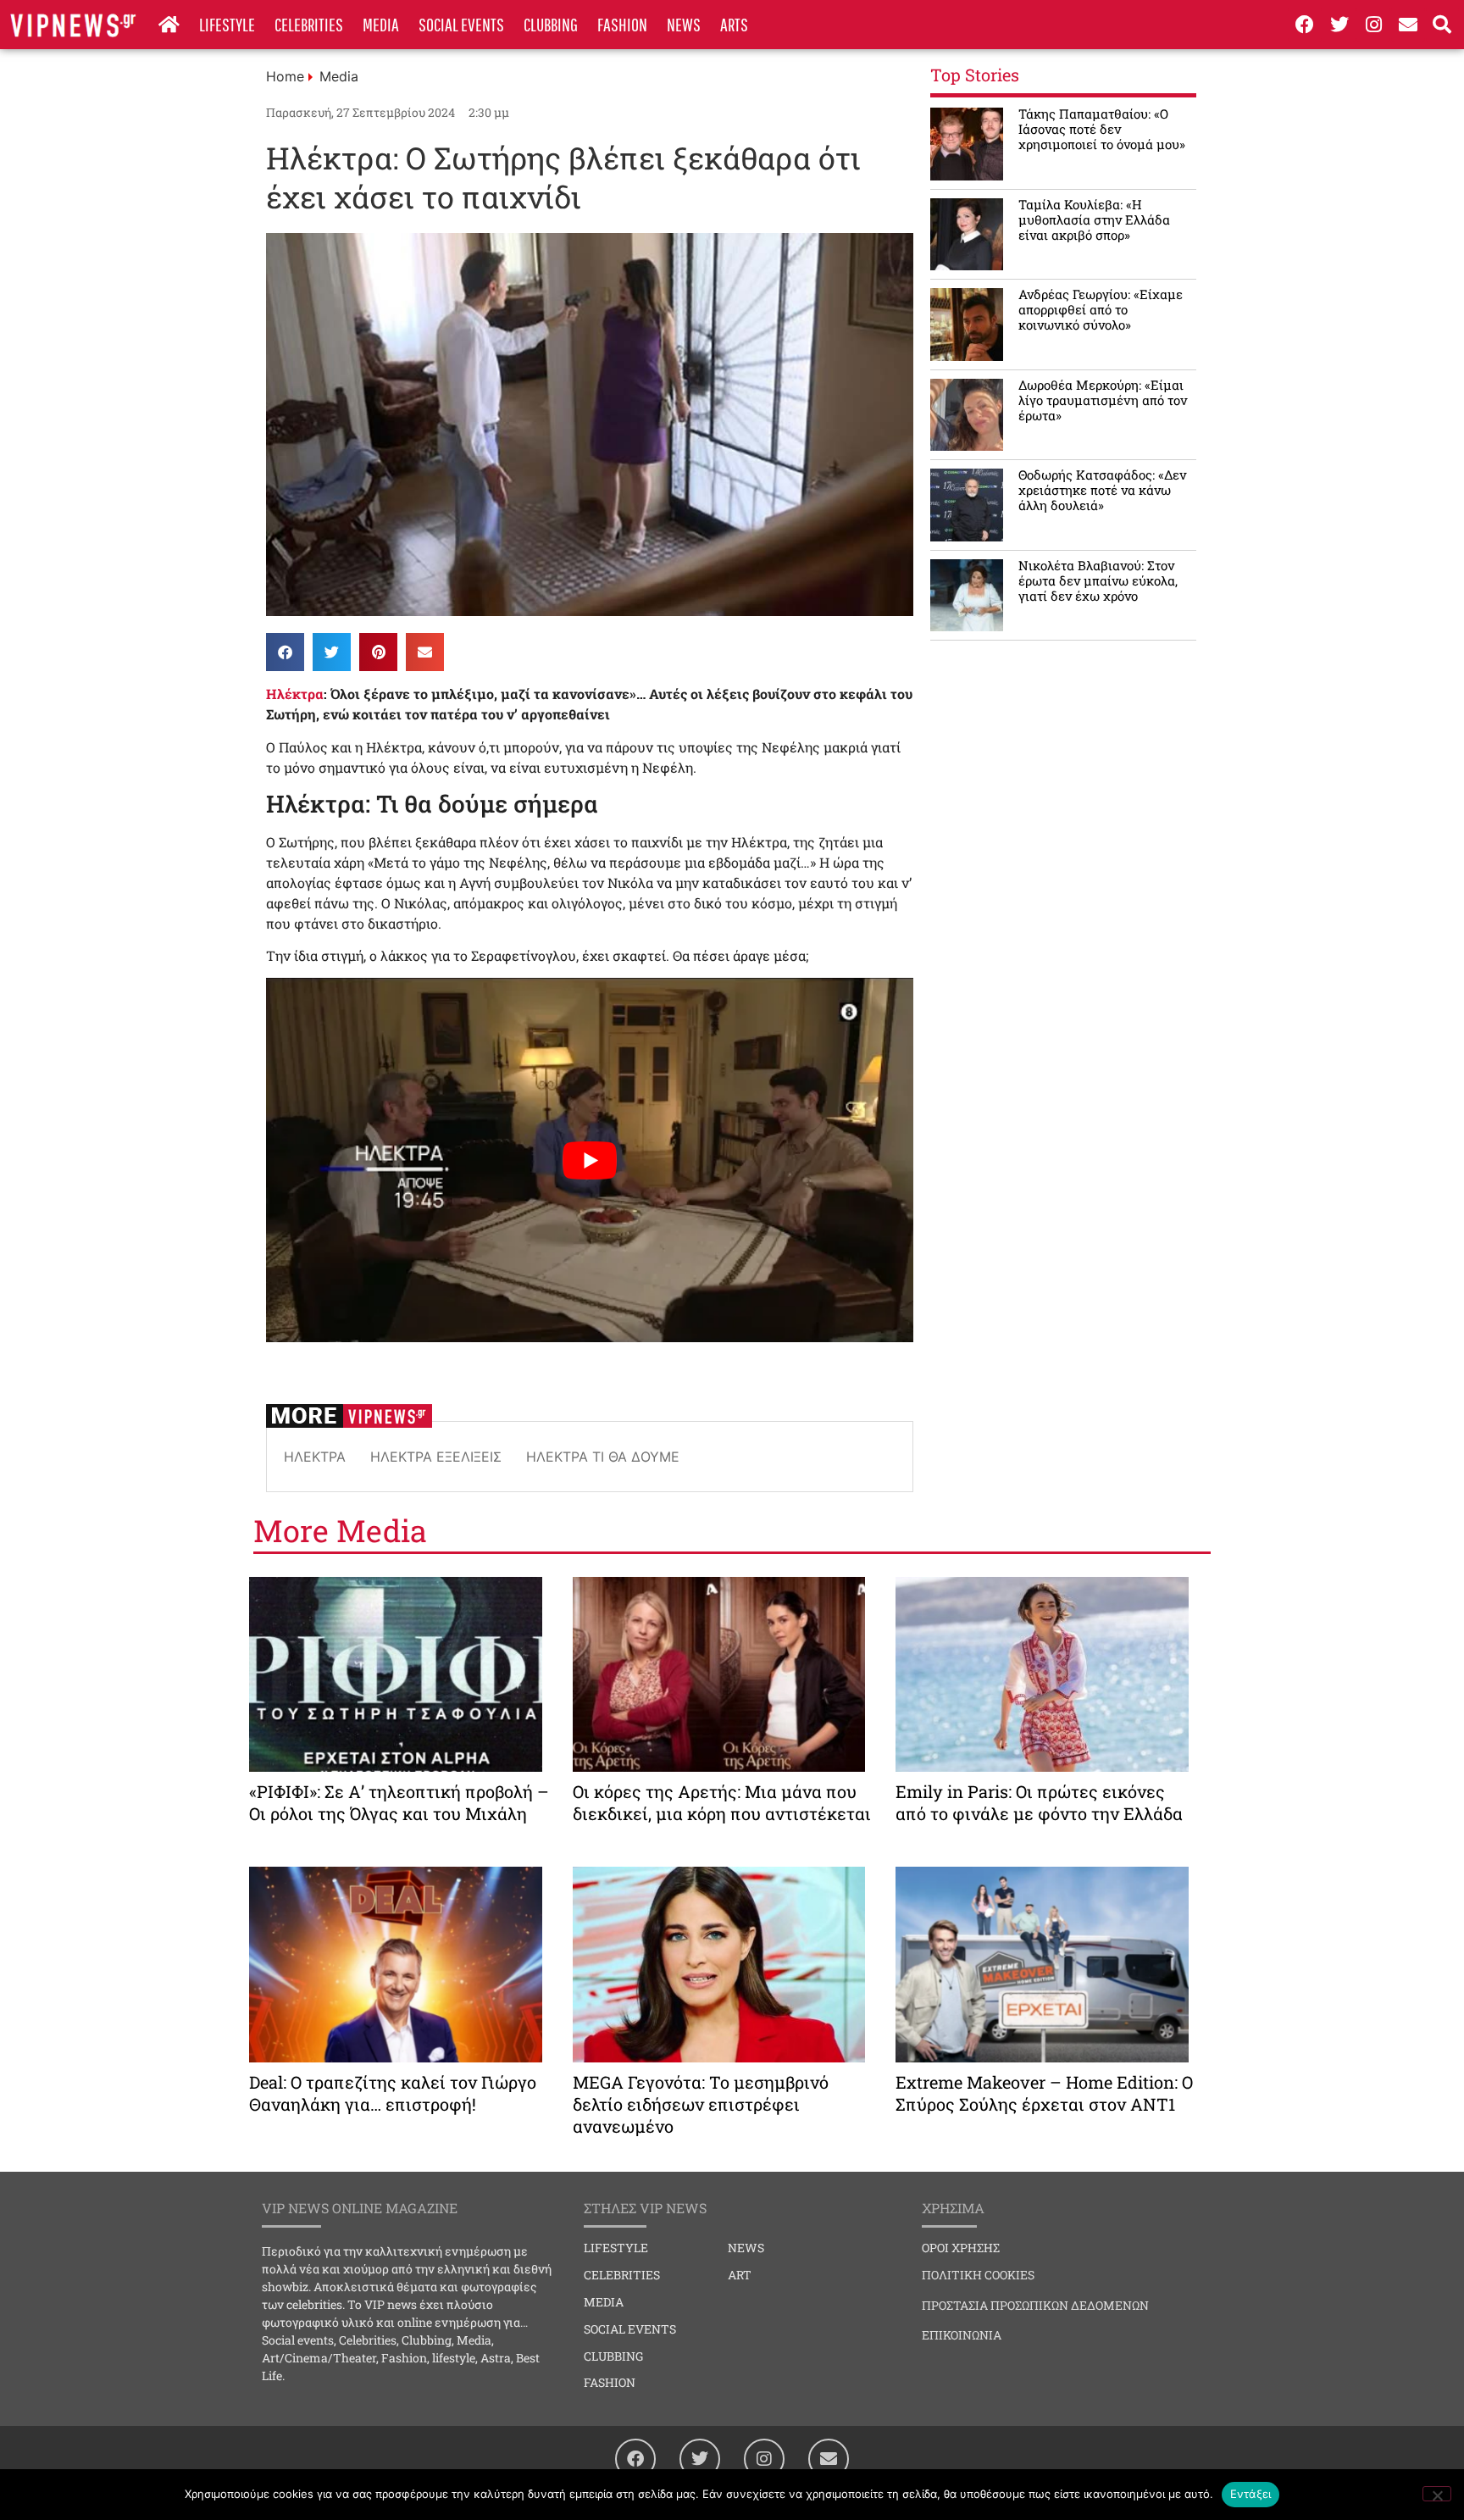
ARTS (734, 24)
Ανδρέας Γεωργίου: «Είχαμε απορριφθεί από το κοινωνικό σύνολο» (1101, 309)
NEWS (684, 24)
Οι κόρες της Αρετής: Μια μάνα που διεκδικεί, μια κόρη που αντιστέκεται (722, 1802)
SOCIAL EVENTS (461, 24)
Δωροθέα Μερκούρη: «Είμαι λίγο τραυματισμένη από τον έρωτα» (1103, 400)
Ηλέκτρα (295, 694)
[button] (285, 652)
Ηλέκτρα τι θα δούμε (603, 1457)
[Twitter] (1339, 25)
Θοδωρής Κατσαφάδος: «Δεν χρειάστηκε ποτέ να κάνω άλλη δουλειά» (1102, 490)
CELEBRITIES (309, 24)
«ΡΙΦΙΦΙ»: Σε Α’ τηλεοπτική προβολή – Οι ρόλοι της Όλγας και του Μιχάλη (399, 1802)
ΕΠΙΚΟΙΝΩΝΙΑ (962, 2335)
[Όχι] (1437, 2494)
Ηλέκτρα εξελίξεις (436, 1457)
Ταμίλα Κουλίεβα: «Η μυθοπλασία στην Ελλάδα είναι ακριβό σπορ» (1094, 219)
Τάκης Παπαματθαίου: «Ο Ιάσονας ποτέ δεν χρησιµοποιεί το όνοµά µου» (1102, 129)
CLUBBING (551, 24)
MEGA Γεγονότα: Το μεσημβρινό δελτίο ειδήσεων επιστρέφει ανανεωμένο (701, 2104)
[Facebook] (1305, 25)
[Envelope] (1408, 25)
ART (740, 2275)
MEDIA (381, 24)
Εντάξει (1251, 2494)
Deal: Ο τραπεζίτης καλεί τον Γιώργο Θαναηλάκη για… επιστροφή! (393, 2093)
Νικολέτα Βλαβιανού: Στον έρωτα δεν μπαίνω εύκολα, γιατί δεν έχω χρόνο (1098, 580)
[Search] (1443, 25)
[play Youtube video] (590, 1160)
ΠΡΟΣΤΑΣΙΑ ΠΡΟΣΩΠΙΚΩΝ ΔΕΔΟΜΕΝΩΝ (1035, 2305)
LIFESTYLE (227, 24)
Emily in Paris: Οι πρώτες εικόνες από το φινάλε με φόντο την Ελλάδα (1039, 1802)
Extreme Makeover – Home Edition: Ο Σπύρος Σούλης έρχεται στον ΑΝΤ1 (1044, 2093)
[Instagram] (1373, 25)
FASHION (622, 24)
